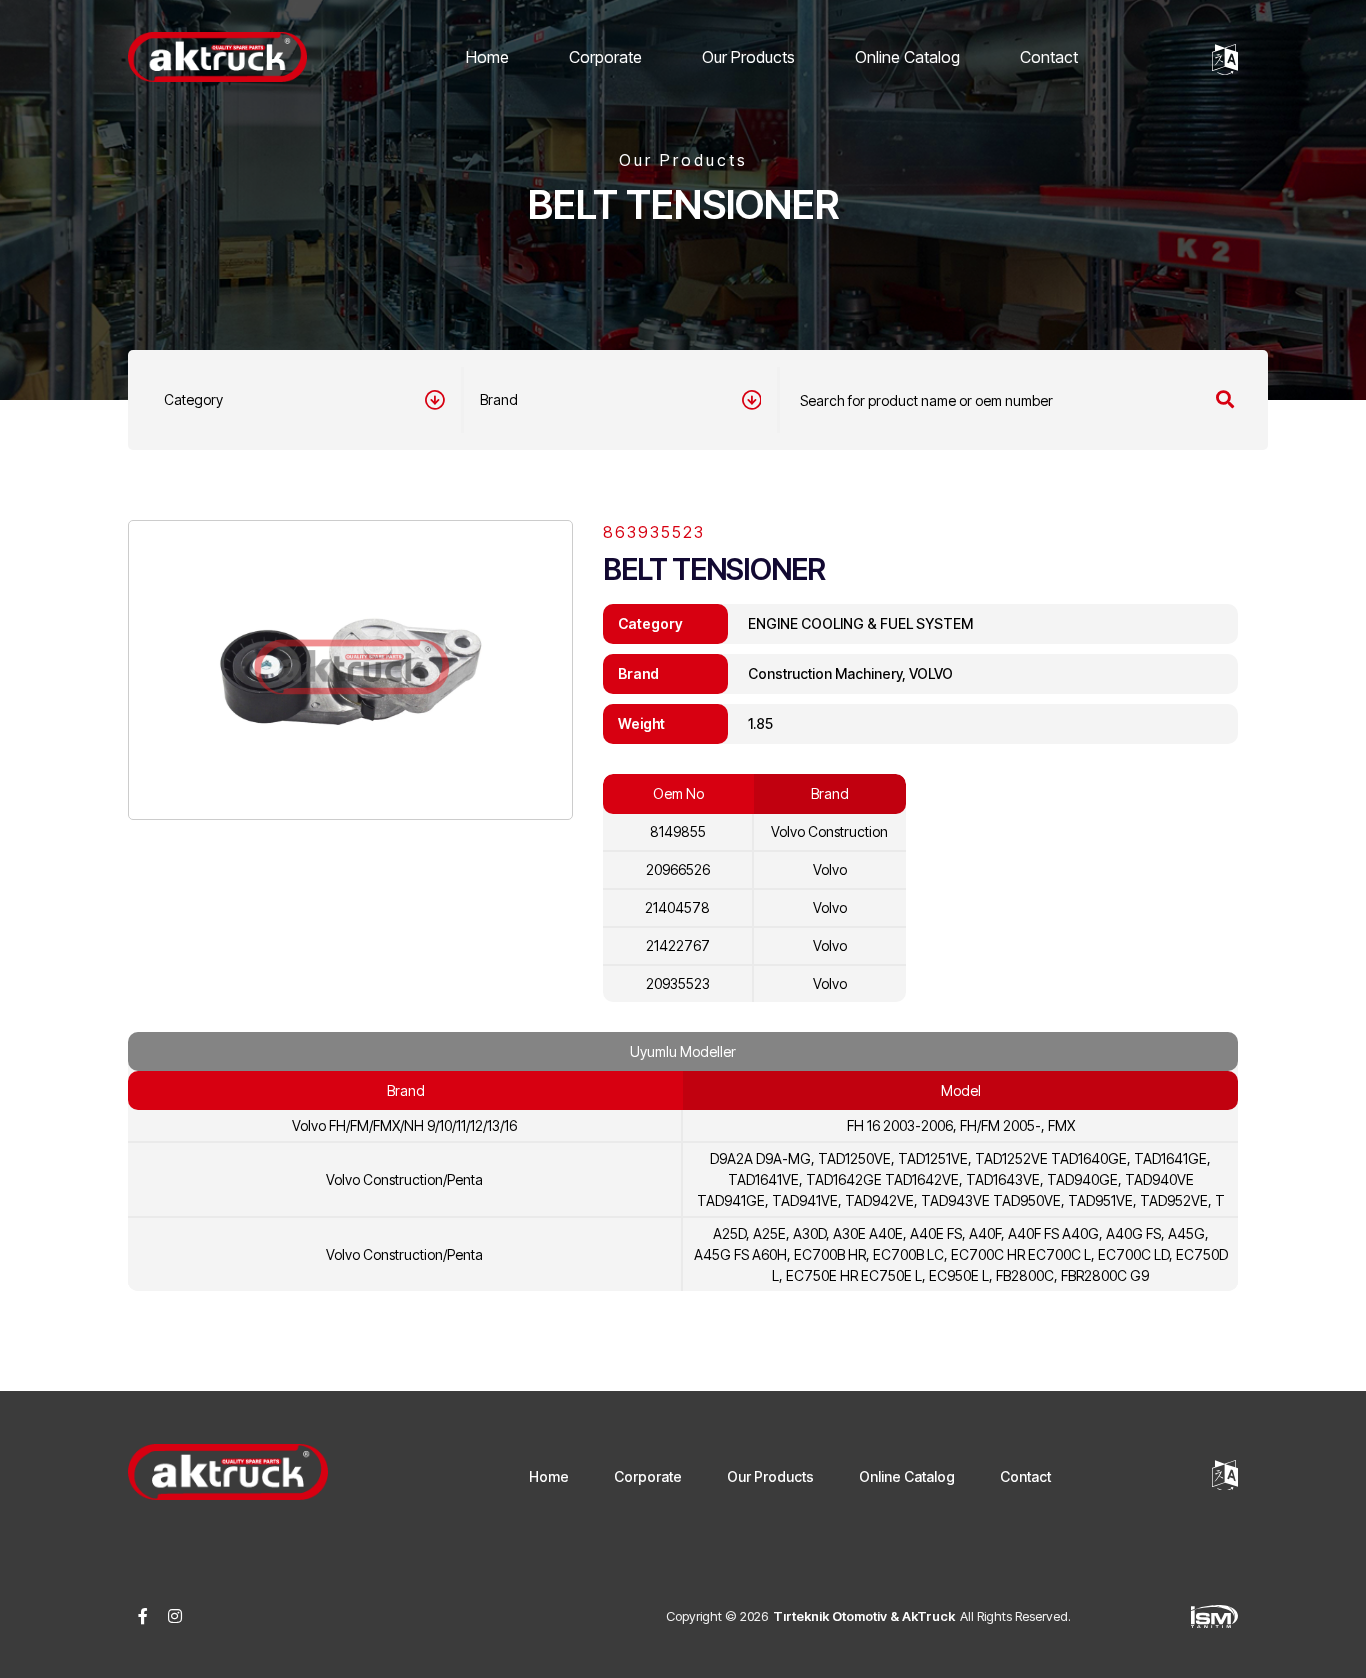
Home (487, 57)
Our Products (748, 57)
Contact (1049, 57)
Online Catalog (907, 57)
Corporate (605, 57)
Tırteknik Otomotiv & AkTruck (864, 1616)
